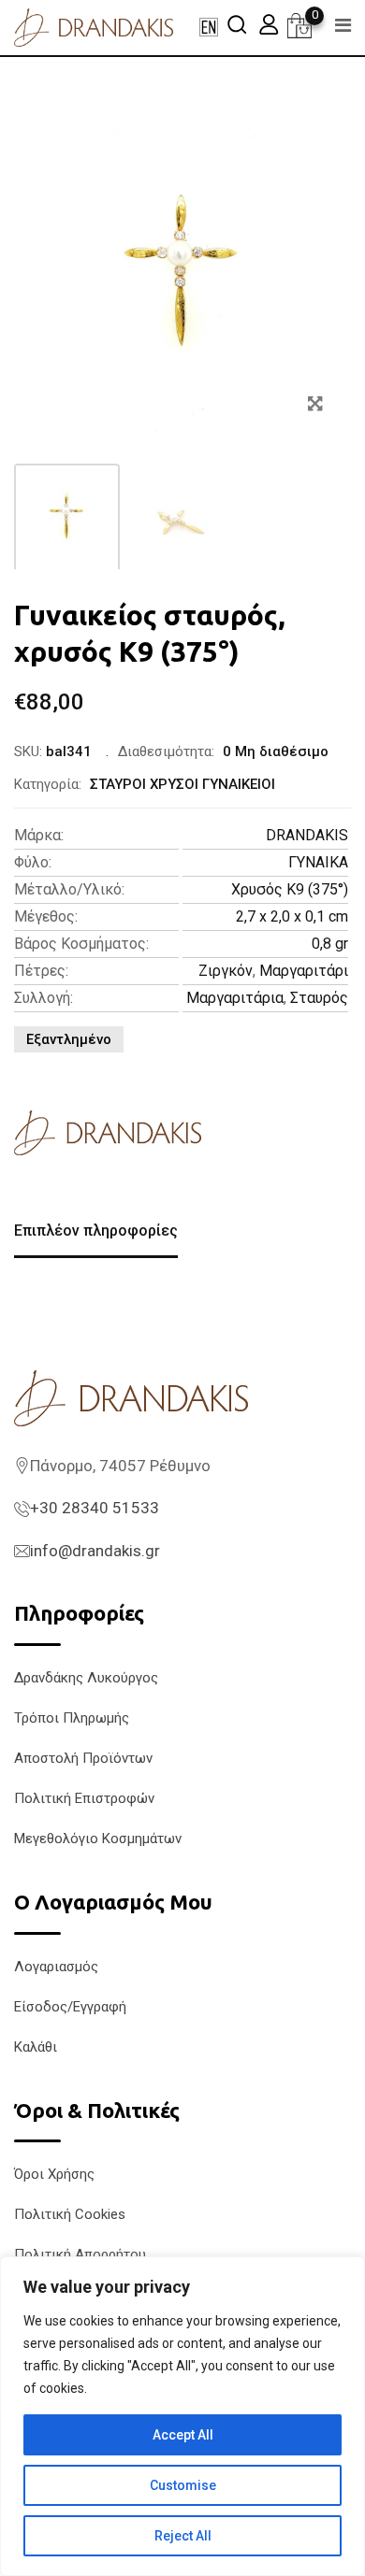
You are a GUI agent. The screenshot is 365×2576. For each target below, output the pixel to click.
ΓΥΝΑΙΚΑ (318, 862)
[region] (182, 2416)
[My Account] (269, 24)
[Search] (237, 24)
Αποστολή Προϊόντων (83, 1758)
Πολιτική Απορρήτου (80, 2254)
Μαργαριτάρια (235, 998)
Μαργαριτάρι (304, 971)
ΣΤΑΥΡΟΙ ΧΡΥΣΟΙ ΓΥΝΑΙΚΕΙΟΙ (182, 784)
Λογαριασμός (56, 1967)
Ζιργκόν (226, 971)
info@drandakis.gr (95, 1551)
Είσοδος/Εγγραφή (70, 2007)
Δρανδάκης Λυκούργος (86, 1678)
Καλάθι (36, 2047)
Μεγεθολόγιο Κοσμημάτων (98, 1839)
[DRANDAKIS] (108, 1133)
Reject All (183, 2536)
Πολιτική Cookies (70, 2214)
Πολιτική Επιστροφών (84, 1798)
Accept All (183, 2435)
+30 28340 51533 (95, 1508)
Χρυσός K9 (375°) (290, 889)
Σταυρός (319, 998)
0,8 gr (330, 944)
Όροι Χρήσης (54, 2174)
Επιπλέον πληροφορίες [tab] (96, 1231)
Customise (183, 2485)
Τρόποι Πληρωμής (72, 1718)
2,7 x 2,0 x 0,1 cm (292, 916)
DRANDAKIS (307, 835)
